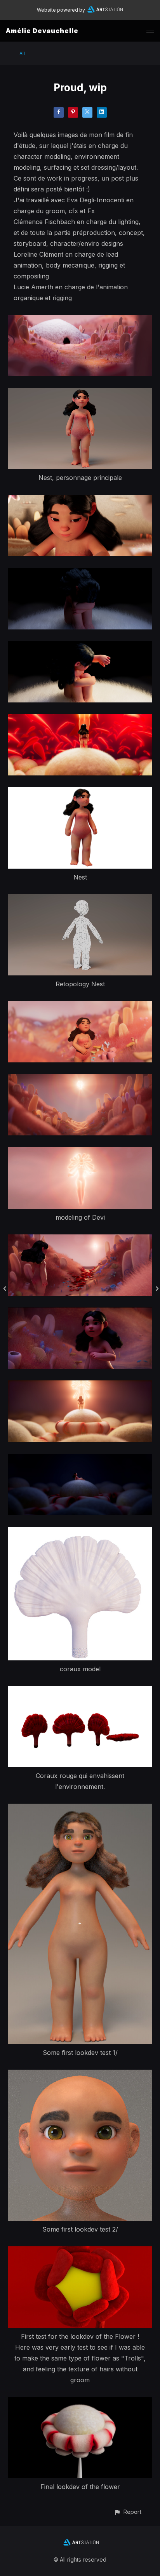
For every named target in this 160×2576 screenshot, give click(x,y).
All (22, 53)
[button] (128, 2512)
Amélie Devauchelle (42, 31)
